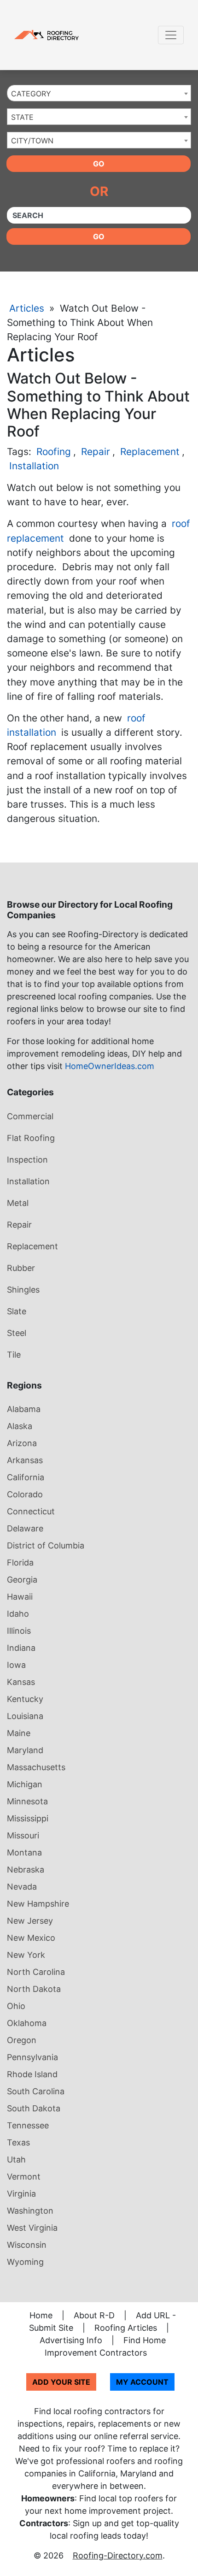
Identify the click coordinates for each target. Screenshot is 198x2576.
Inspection (27, 1160)
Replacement (150, 452)
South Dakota (34, 2108)
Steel (17, 1333)
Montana (24, 1852)
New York (26, 1955)
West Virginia (32, 2228)
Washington (30, 2211)
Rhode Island (32, 2074)
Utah (16, 2159)
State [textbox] (22, 117)
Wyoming (25, 2262)
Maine (19, 1733)
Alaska (20, 1426)
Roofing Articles (126, 2328)
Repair (96, 452)
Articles (27, 308)
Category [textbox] (31, 94)
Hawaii (20, 1597)
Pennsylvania (32, 2057)
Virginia (21, 2194)
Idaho (18, 1614)
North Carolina (36, 1972)
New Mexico (31, 1938)
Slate (17, 1311)
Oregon (22, 2040)
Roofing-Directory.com (118, 2555)
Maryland (25, 1750)
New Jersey (30, 1921)
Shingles (23, 1290)
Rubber (21, 1268)
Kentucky (25, 1699)
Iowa (16, 1665)
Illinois (19, 1631)
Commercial (30, 1116)
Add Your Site (61, 2382)
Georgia (22, 1580)
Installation (34, 466)
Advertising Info (71, 2340)
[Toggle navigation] (171, 35)
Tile (14, 1355)
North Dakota (34, 1989)
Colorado (25, 1494)
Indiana (21, 1648)
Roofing (54, 452)
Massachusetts (36, 1767)
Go (99, 164)
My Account (142, 2382)
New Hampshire (38, 1904)
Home (41, 2315)
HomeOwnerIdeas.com (110, 1066)
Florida (20, 1563)
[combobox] (99, 93)
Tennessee (28, 2125)
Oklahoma (27, 2023)
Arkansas (25, 1460)
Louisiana (25, 1716)
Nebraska (26, 1870)
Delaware (25, 1528)
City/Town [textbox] (32, 141)
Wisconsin (27, 2245)
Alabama (24, 1409)
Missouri (23, 1835)
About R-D (94, 2315)
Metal (18, 1203)
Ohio (16, 2006)
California (26, 1477)
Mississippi (28, 1818)
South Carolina (36, 2091)
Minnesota (27, 1801)
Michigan (25, 1784)
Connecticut (31, 1511)
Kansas (21, 1682)
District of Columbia (46, 1545)
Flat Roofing (31, 1138)
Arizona (22, 1443)
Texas (18, 2142)
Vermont (24, 2177)
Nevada (22, 1887)
